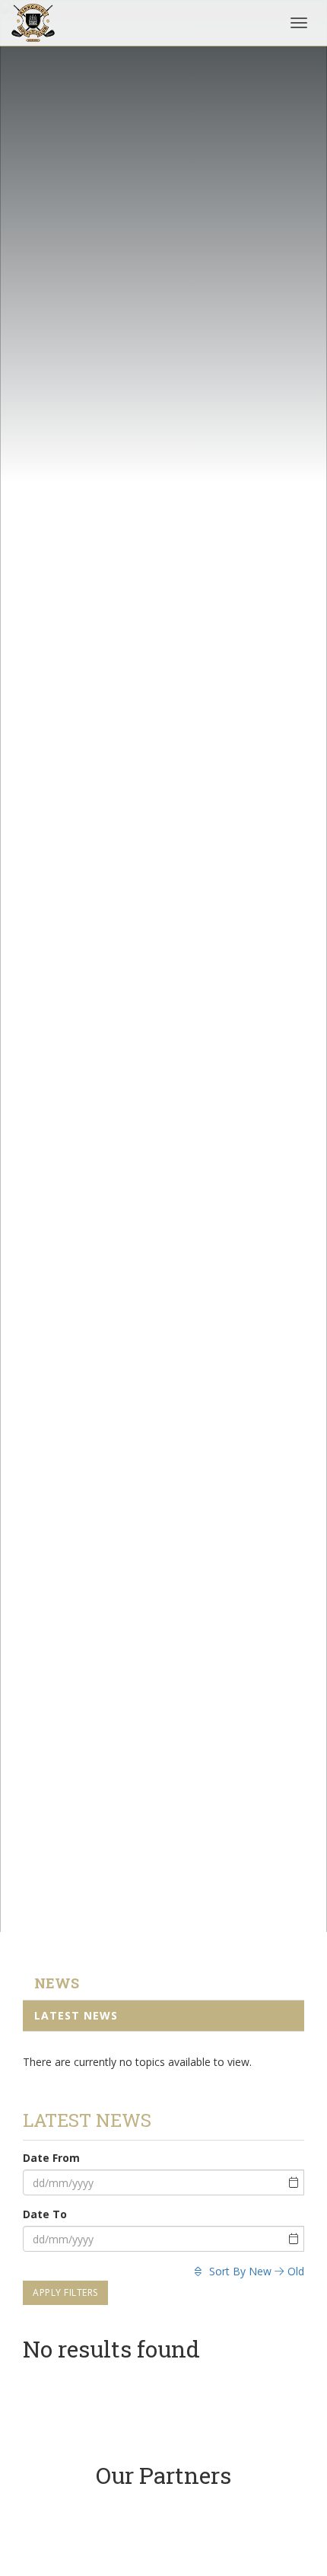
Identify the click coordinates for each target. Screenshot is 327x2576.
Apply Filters (65, 2292)
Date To (45, 2214)
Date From (51, 2158)
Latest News (76, 2015)
